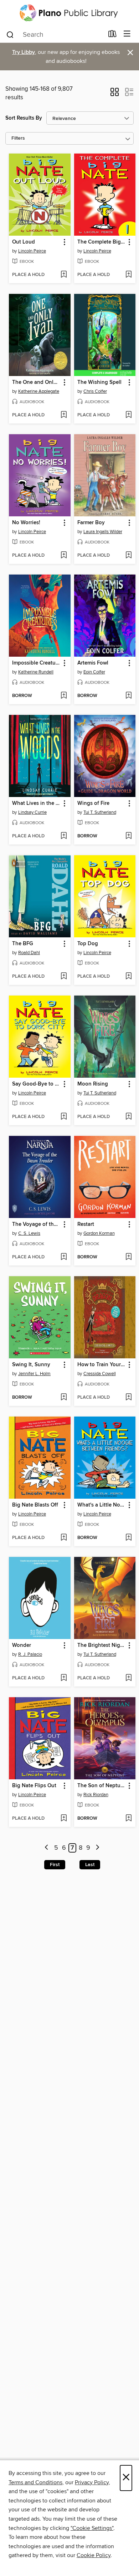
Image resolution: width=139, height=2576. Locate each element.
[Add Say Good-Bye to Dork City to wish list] (64, 1117)
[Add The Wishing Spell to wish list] (128, 415)
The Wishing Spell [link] (99, 382)
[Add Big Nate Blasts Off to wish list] (64, 1538)
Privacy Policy (92, 2482)
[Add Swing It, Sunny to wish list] (64, 1398)
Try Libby (24, 52)
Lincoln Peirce (32, 251)
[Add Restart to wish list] (128, 1257)
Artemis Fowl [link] (93, 663)
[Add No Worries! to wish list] (64, 556)
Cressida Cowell (100, 1374)
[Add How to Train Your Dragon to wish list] (128, 1398)
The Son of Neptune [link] (102, 1786)
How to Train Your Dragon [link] (102, 1365)
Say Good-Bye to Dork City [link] (36, 1084)
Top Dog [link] (88, 944)
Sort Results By (24, 118)
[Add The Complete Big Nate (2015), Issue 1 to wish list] (128, 275)
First (55, 1865)
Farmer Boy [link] (91, 523)
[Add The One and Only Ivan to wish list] (64, 415)
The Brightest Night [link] (101, 1645)
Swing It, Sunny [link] (31, 1365)
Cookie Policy (94, 2555)
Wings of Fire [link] (93, 803)
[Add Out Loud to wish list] (64, 275)
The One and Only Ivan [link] (36, 382)
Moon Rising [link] (93, 1084)
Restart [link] (86, 1224)
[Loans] (112, 35)
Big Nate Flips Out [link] (34, 1786)
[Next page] (97, 1848)
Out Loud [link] (24, 242)
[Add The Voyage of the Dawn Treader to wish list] (64, 1257)
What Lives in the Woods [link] (36, 803)
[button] (115, 94)
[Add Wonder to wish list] (64, 1678)
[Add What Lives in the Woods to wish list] (64, 836)
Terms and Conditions (35, 2482)
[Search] (10, 34)
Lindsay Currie (32, 812)
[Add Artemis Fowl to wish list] (128, 696)
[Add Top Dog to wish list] (128, 977)
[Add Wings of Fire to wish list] (128, 836)
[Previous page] (47, 1848)
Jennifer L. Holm (34, 1374)
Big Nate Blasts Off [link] (35, 1505)
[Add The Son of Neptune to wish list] (128, 1819)
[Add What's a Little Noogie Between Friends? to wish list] (128, 1538)
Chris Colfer (95, 391)
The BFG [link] (23, 944)
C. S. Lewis (29, 1233)
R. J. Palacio (30, 1654)
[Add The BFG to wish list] (64, 977)
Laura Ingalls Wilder (103, 532)
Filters (18, 138)
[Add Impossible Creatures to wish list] (64, 696)
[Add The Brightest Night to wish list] (128, 1678)
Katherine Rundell (36, 672)
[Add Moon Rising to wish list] (128, 1117)
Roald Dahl (29, 953)
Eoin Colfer (94, 672)
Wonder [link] (22, 1645)
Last (90, 1865)
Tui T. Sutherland (100, 812)
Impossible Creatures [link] (36, 663)
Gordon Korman (99, 1233)
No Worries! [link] (26, 523)
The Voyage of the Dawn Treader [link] (36, 1224)
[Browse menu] (127, 34)
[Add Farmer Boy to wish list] (128, 556)
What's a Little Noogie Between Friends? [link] (102, 1505)
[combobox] (55, 35)
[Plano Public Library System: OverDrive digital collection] (69, 13)
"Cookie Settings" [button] (92, 2528)
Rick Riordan (96, 1795)
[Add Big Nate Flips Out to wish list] (64, 1819)
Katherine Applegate (39, 391)
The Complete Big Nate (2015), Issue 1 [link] (102, 242)
